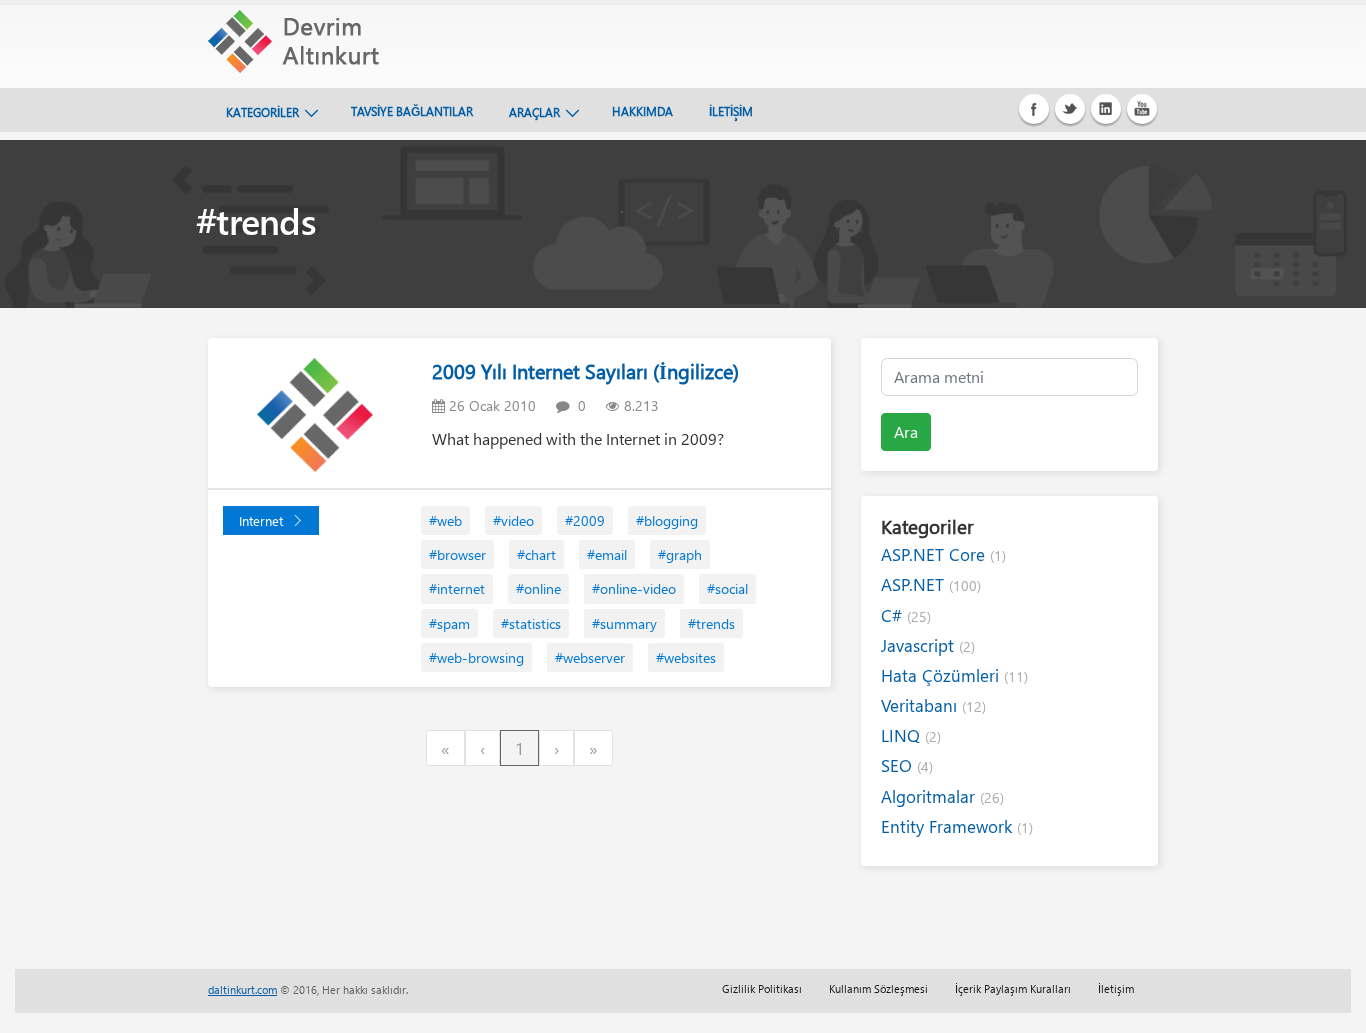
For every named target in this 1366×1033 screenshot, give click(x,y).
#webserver (590, 657)
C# (906, 615)
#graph (680, 554)
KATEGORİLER (262, 112)
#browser (457, 554)
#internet (457, 588)
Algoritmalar (942, 796)
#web (445, 520)
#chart (536, 554)
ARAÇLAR (534, 112)
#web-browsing (476, 657)
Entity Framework (957, 826)
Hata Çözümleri (954, 675)
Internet (261, 520)
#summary (624, 623)
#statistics (531, 623)
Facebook (1034, 109)
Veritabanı (933, 705)
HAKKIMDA (642, 111)
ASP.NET (931, 584)
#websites (686, 657)
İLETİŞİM (731, 111)
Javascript (928, 645)
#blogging (667, 520)
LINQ (911, 735)
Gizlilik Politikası (762, 988)
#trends (711, 623)
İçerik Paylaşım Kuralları (1013, 988)
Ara (906, 431)
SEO (907, 765)
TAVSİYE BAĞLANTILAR (412, 111)
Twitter (1070, 109)
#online (538, 588)
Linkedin (1106, 109)
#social (727, 588)
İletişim (1116, 988)
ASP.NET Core (943, 554)
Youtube (1142, 109)
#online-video (634, 588)
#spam (449, 623)
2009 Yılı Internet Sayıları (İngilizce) (585, 370)
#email (607, 554)
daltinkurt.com (242, 989)
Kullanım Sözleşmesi (878, 988)
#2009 (585, 520)
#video (513, 520)
